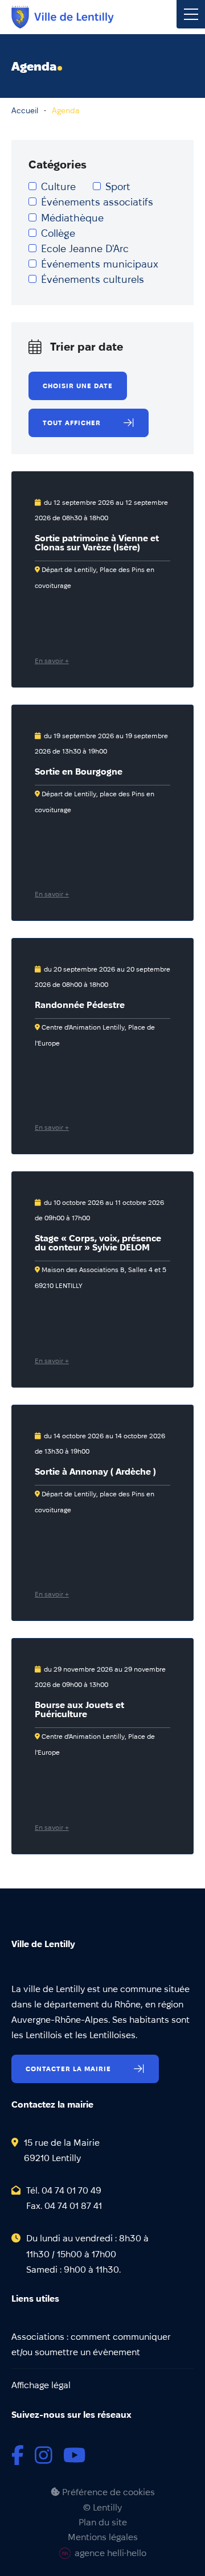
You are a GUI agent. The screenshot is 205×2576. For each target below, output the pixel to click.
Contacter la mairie (68, 2069)
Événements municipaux (100, 264)
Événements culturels (93, 279)
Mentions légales (103, 2537)
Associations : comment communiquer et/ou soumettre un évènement (91, 2344)
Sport (118, 186)
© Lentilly (102, 2508)
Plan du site (103, 2522)
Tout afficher (72, 423)
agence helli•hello (110, 2553)
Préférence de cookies (107, 2492)
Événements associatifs (97, 202)
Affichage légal (41, 2385)
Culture (58, 186)
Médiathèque (72, 218)
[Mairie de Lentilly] (63, 17)
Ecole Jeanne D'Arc (85, 248)
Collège (58, 233)
